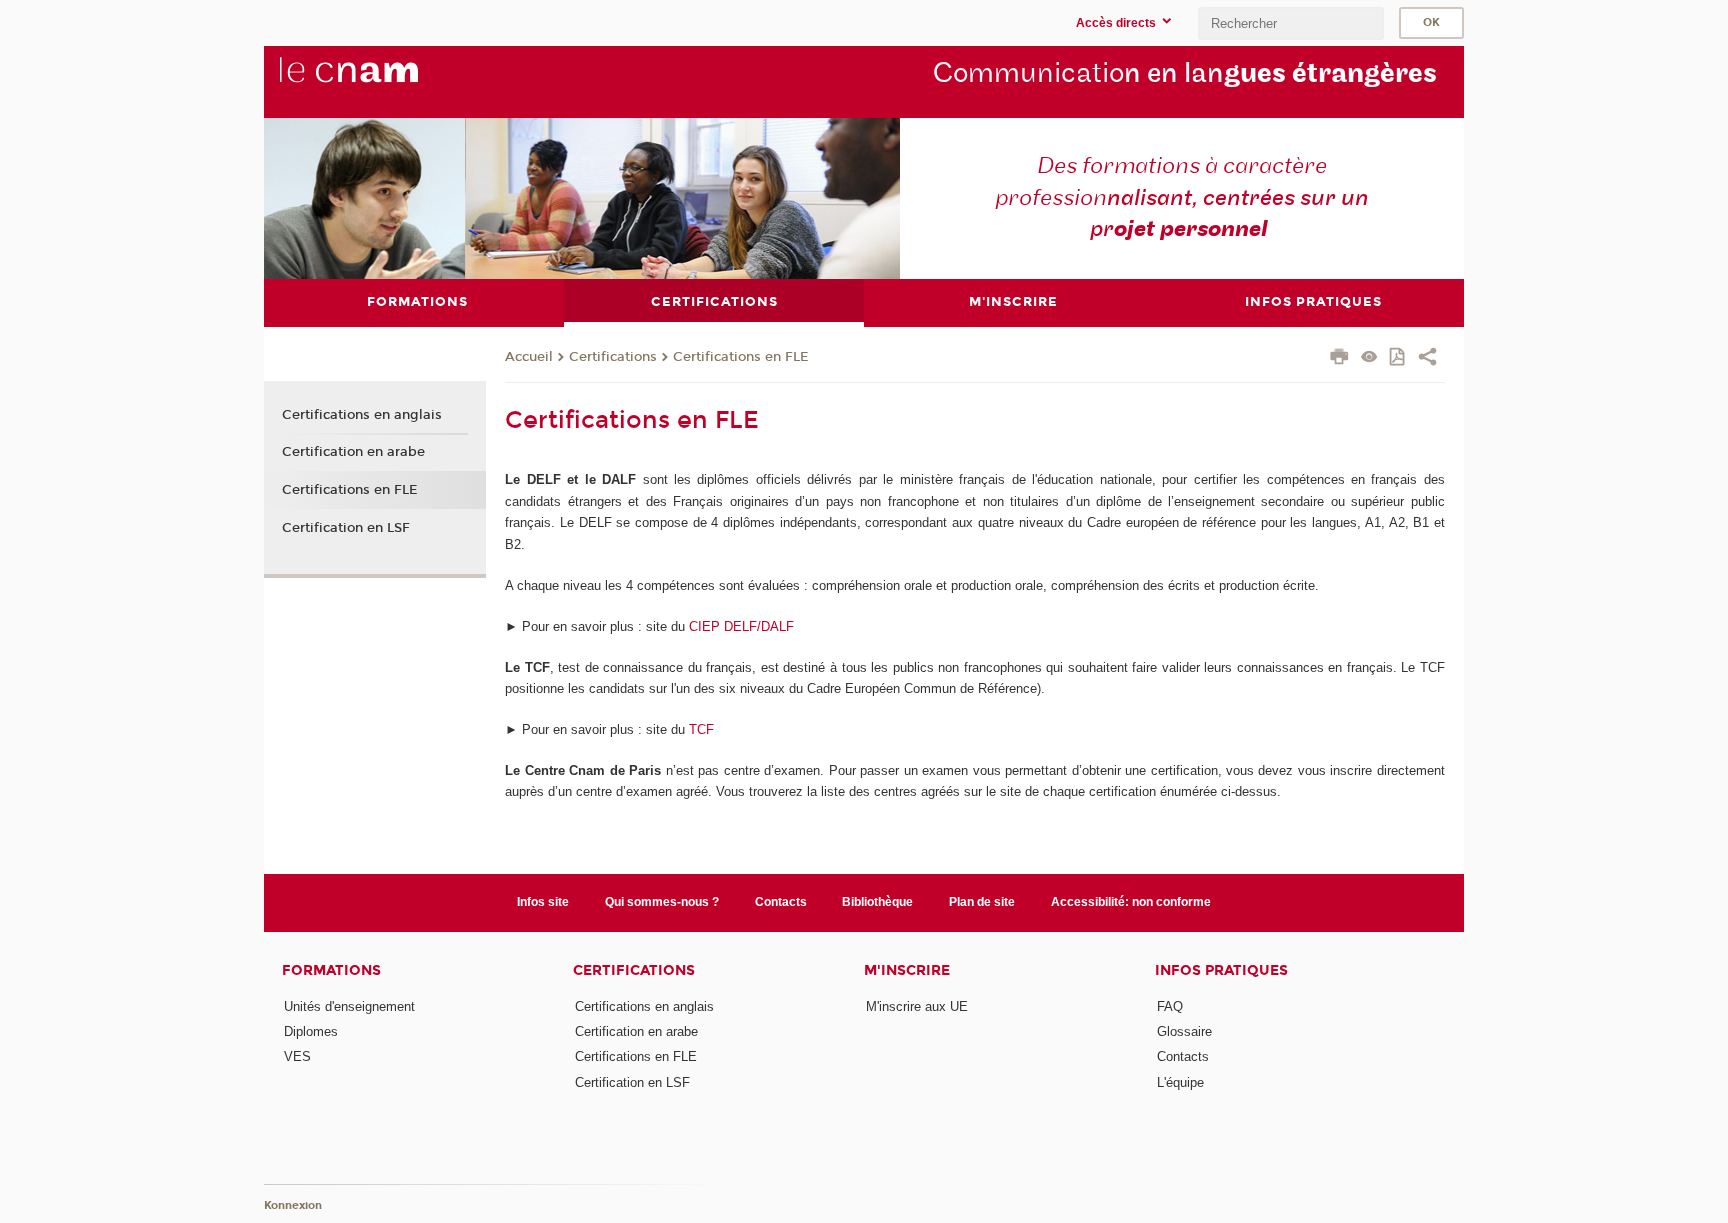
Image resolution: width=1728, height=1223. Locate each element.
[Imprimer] (1339, 359)
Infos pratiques (1221, 970)
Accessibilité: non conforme (1131, 902)
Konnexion (293, 1205)
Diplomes (311, 1031)
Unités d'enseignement (349, 1006)
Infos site (543, 902)
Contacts (781, 902)
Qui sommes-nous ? (662, 902)
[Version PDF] (1398, 358)
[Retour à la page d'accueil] (382, 81)
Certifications (613, 357)
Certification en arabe (353, 452)
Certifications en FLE (741, 357)
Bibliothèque (877, 902)
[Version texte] (1369, 358)
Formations (331, 970)
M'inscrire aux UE (917, 1006)
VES (297, 1056)
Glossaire (1184, 1031)
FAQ (1170, 1006)
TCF (701, 729)
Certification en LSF (346, 528)
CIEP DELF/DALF (741, 626)
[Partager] (1427, 359)
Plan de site (982, 902)
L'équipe (1180, 1082)
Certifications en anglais (362, 415)
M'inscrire (907, 970)
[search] (1291, 23)
